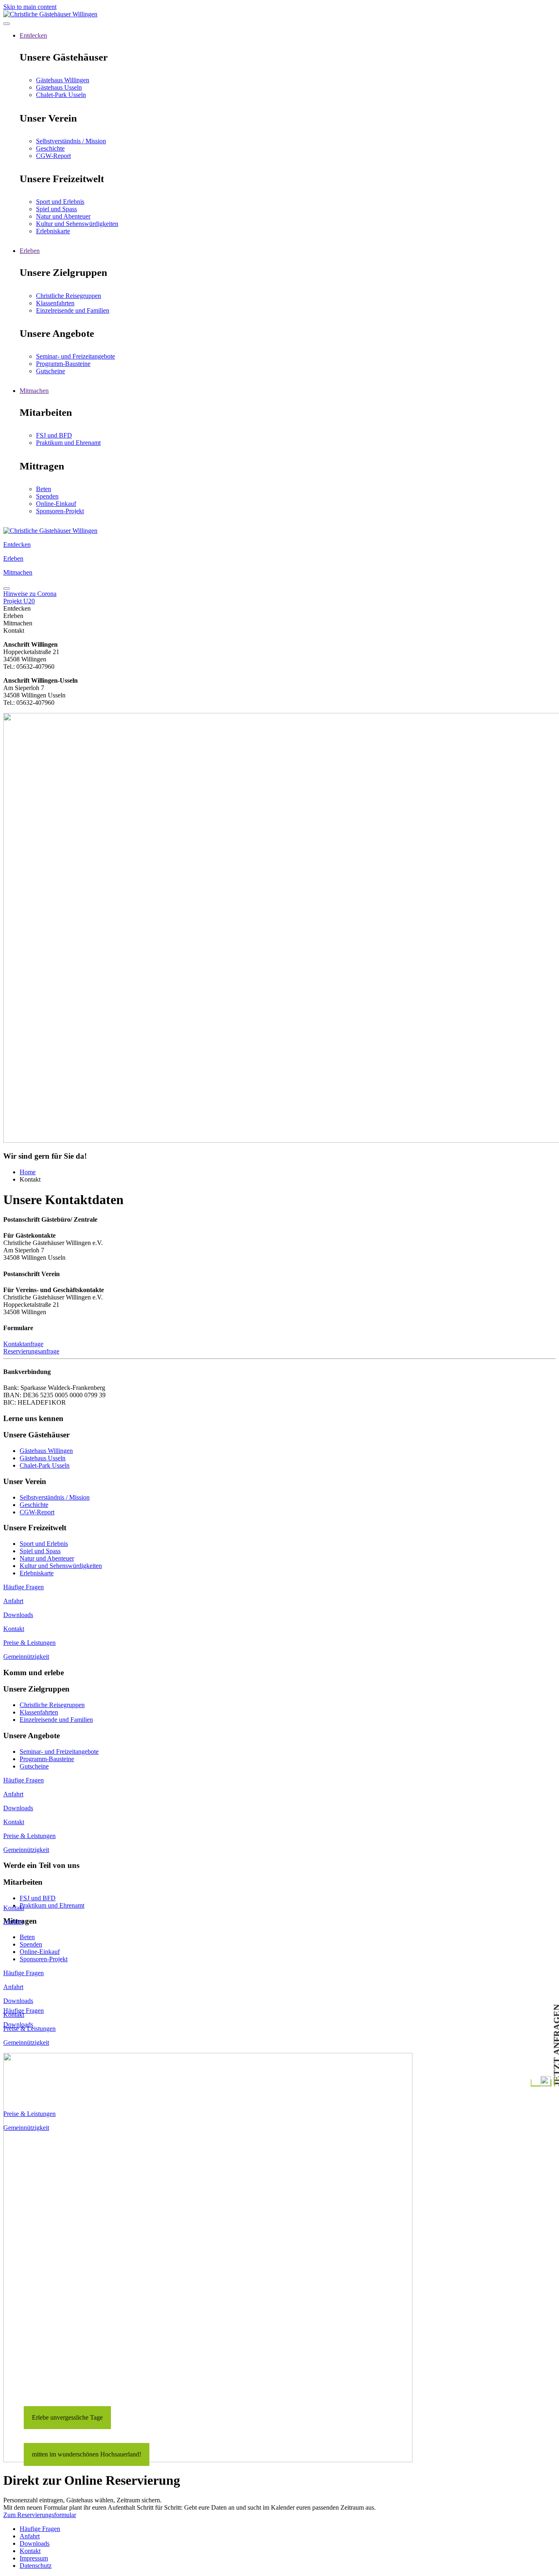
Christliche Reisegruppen (69, 296)
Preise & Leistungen (29, 1643)
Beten (44, 489)
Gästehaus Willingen (63, 80)
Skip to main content (30, 7)
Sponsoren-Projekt (60, 511)
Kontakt (14, 1908)
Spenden (47, 496)
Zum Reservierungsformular (40, 2515)
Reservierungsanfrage (31, 1351)
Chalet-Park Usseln (61, 95)
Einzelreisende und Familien (73, 310)
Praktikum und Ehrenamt (68, 443)
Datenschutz (36, 2566)
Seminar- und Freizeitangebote (76, 356)
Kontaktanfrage (23, 1344)
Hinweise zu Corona (30, 594)
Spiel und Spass (56, 209)
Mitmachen (34, 391)
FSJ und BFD (54, 435)
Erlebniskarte (53, 231)
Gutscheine (51, 371)
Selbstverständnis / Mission (71, 141)
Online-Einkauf (56, 504)
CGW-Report (53, 156)
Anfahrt (13, 1922)
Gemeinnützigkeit (26, 1657)
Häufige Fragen (24, 2011)
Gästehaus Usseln (59, 87)
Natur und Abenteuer (63, 216)
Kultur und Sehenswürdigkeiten (77, 224)
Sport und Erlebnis (60, 202)
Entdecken (33, 35)
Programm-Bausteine (63, 364)
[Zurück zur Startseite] (50, 14)
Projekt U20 (19, 601)
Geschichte (50, 148)
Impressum (34, 2558)
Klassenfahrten (55, 303)
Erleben (30, 251)
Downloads (18, 2024)
